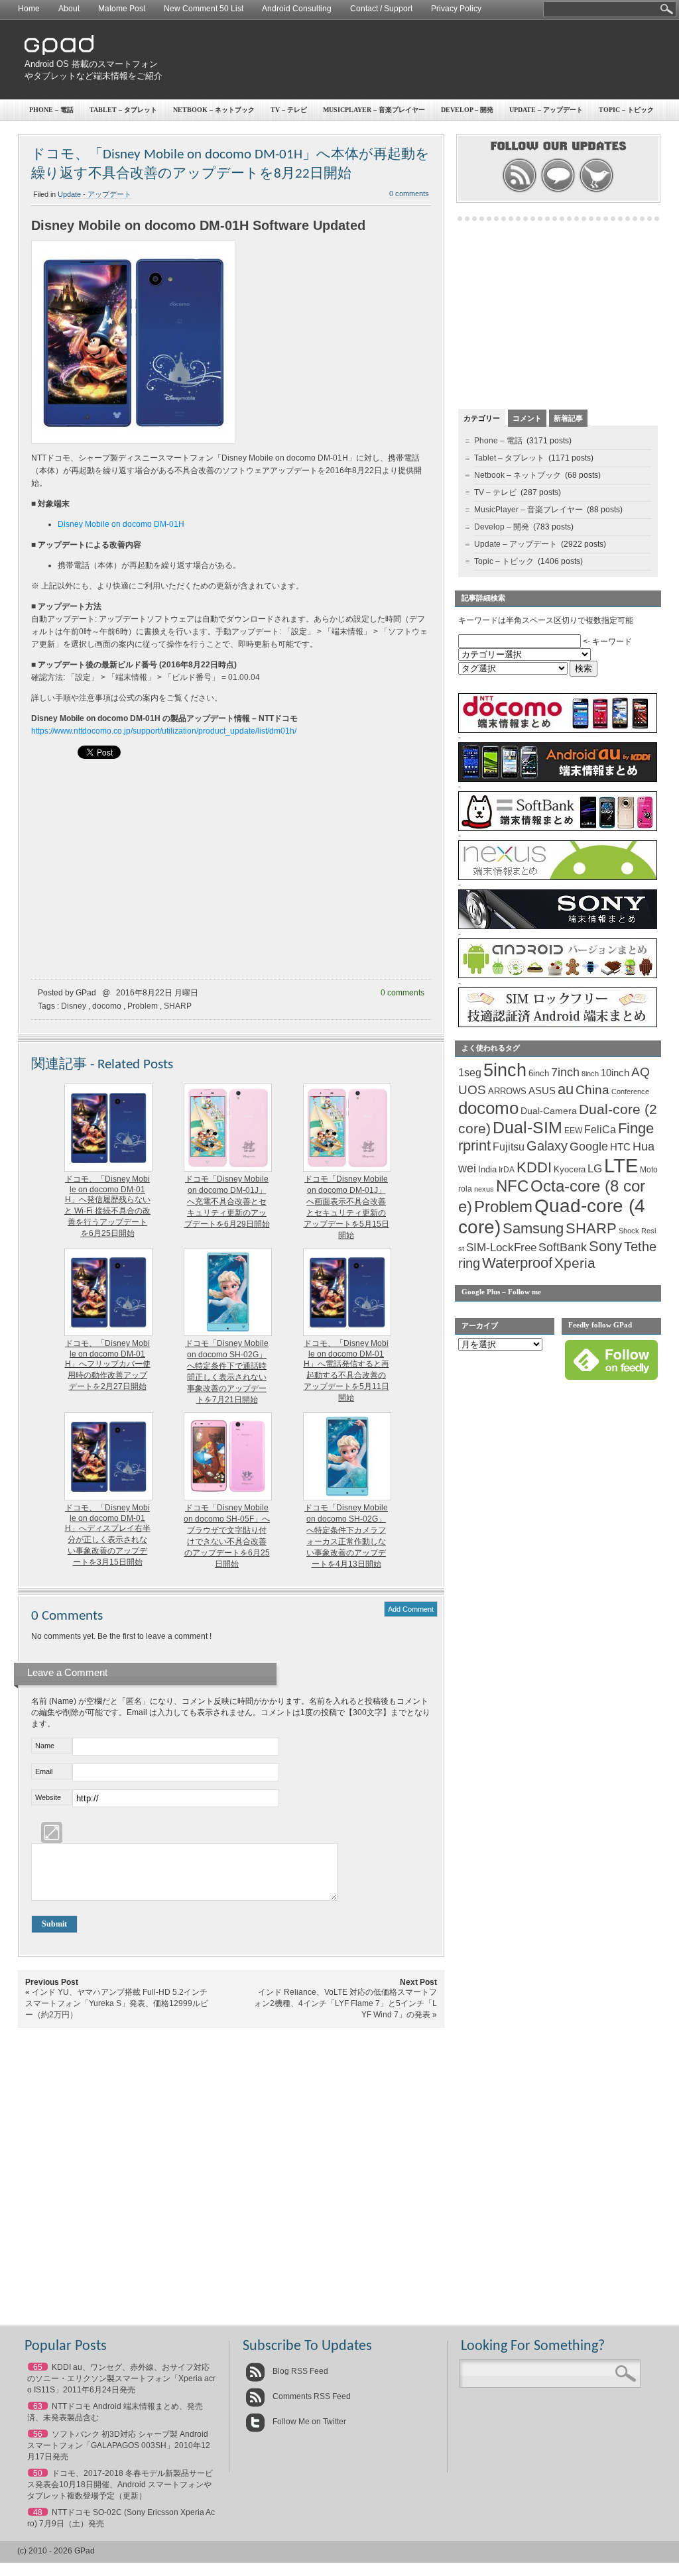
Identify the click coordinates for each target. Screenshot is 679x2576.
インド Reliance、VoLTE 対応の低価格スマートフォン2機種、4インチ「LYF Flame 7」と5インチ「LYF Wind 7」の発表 (345, 2003)
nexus (484, 1189)
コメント (527, 418)
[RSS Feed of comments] (558, 191)
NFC (512, 1186)
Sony (605, 1246)
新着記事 (568, 418)
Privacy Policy (456, 9)
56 (38, 2434)
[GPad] (59, 52)
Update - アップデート (94, 194)
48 (38, 2512)
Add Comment (411, 1609)
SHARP (178, 1006)
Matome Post (122, 9)
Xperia (575, 1263)
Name (45, 1746)
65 (38, 2367)
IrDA (507, 1170)
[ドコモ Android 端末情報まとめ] (558, 730)
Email (44, 1771)
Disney (74, 1006)
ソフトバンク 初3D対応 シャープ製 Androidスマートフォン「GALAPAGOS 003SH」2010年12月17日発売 (119, 2445)
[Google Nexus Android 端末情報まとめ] (558, 877)
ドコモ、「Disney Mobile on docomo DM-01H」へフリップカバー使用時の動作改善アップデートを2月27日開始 (108, 1365)
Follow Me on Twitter (308, 2422)
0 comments (409, 194)
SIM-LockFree (501, 1248)
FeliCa (600, 1130)
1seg (470, 1073)
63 (38, 2406)
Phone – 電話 (51, 110)
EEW (573, 1131)
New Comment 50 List (204, 9)
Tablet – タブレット (123, 110)
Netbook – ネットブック (214, 110)
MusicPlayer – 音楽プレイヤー (374, 110)
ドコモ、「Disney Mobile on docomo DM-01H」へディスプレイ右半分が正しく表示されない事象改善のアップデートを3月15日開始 (108, 1535)
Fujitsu (509, 1147)
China (592, 1090)
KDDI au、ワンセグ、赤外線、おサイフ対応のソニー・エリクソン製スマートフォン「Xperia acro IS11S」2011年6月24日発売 (121, 2379)
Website (48, 1797)
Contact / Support (381, 9)
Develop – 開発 (467, 110)
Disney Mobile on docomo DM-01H (121, 524)
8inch (590, 1074)
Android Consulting (297, 9)
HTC (620, 1147)
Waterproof (517, 1263)
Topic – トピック (626, 110)
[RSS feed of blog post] (520, 191)
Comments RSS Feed (311, 2396)
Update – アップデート (546, 110)
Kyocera (570, 1169)
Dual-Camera (549, 1111)
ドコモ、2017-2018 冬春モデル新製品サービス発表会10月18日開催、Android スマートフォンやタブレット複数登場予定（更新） (120, 2485)
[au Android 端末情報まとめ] (558, 779)
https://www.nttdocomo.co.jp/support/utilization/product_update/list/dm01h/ (164, 731)
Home (29, 9)
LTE (621, 1165)
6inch (539, 1073)
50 (38, 2473)
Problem (143, 1006)
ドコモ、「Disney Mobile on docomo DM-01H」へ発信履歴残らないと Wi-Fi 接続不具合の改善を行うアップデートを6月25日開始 (107, 1206)
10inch (615, 1073)
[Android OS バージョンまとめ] (558, 976)
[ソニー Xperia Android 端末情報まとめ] (558, 926)
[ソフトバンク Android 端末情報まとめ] (558, 828)
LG (595, 1169)
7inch (565, 1072)
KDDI (534, 1167)
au (566, 1089)
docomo (107, 1006)
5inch (505, 1070)
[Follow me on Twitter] (596, 191)
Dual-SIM (527, 1128)
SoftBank (563, 1247)
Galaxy (547, 1146)
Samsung (533, 1228)
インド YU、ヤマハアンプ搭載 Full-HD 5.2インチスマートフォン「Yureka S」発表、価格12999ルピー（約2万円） (117, 2003)
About (69, 9)
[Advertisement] (416, 60)
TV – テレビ (289, 110)
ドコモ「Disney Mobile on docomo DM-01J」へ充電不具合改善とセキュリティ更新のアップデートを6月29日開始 (227, 1202)
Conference (630, 1092)
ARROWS (507, 1091)
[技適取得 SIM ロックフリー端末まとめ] (558, 1025)
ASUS (542, 1091)
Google (589, 1147)
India (487, 1169)
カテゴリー (482, 418)
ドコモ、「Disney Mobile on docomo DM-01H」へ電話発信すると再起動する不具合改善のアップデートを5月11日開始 (346, 1371)
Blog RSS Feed (299, 2371)
